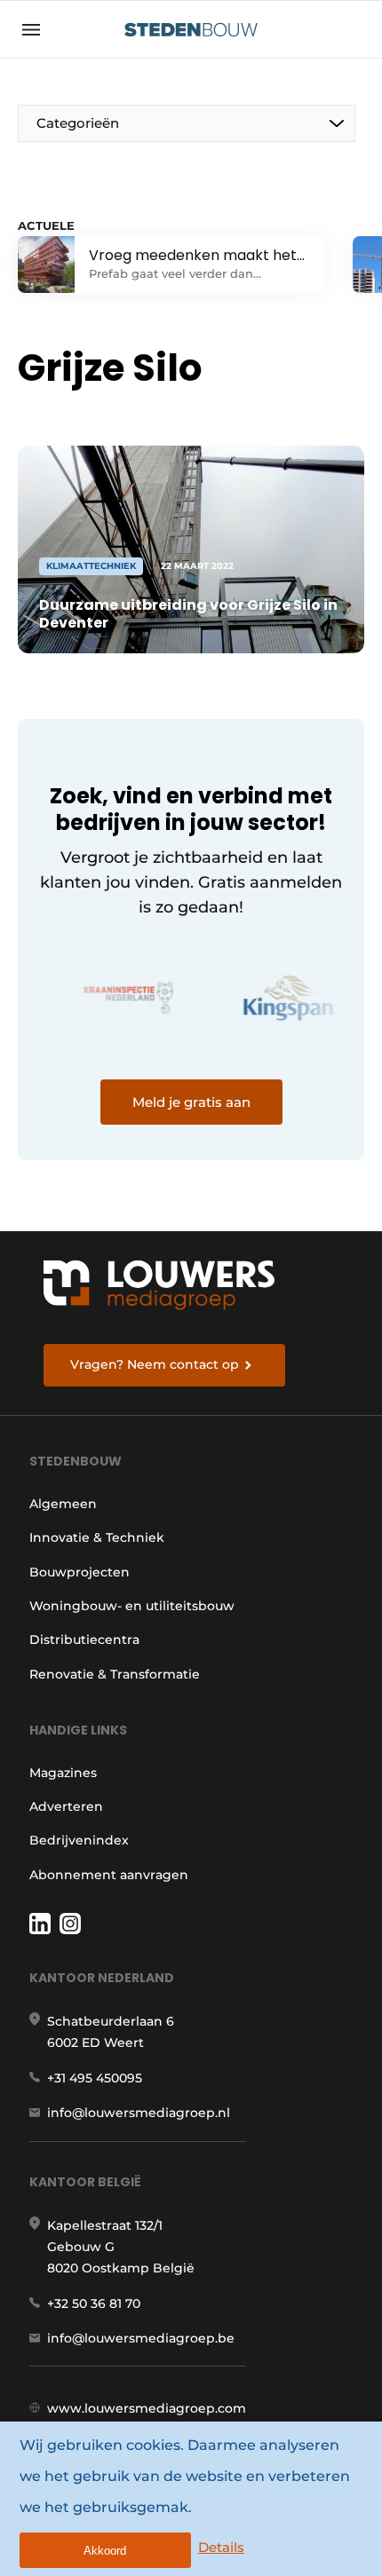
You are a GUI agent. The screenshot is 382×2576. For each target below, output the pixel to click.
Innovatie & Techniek (97, 1537)
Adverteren (66, 1806)
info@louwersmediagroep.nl (139, 2113)
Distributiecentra (84, 1640)
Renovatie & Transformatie (115, 1674)
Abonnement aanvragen (109, 1875)
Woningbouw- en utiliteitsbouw (132, 1606)
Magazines (63, 1773)
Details (221, 2547)
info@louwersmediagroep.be (141, 2338)
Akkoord (105, 2551)
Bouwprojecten (80, 1572)
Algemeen (63, 1504)
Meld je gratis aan (191, 1102)
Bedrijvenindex (79, 1840)
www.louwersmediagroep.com (147, 2408)
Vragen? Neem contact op (155, 1364)
